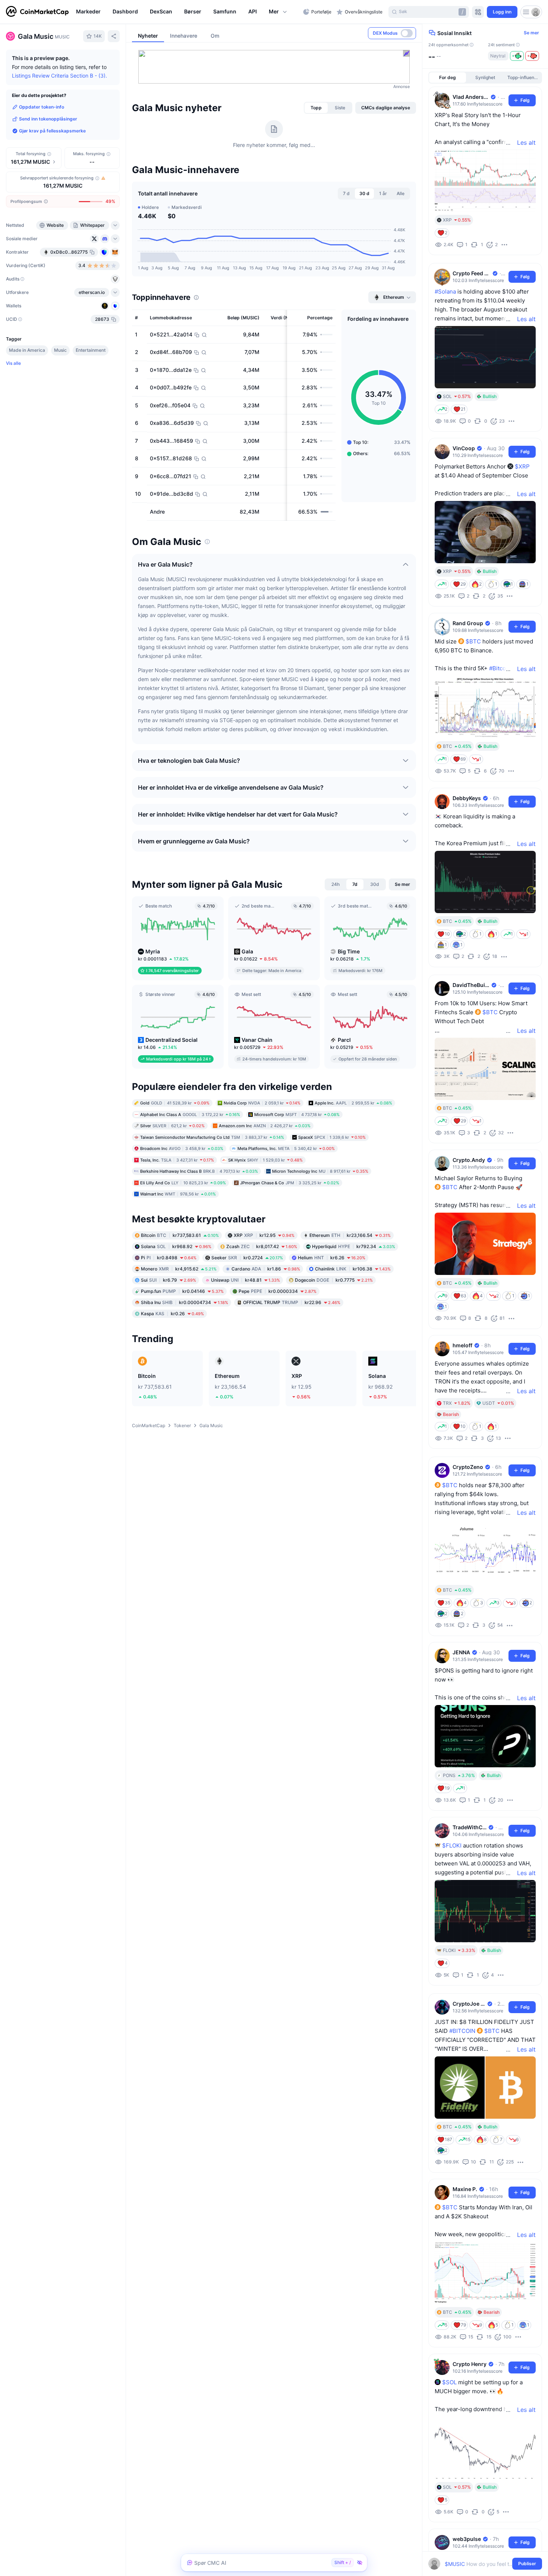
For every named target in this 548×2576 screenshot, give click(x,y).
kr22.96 (292, 1302)
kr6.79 (169, 1280)
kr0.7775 (334, 1280)
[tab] (316, 108)
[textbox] (480, 2564)
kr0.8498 (169, 1257)
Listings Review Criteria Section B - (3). (59, 76)
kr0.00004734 (185, 1302)
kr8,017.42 (262, 1246)
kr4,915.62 (179, 1268)
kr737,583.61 (180, 1235)
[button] (278, 12)
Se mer (531, 33)
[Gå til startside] (37, 12)
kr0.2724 (247, 1257)
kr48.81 (245, 1280)
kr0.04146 (182, 1291)
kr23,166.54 (350, 1235)
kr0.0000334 (278, 1291)
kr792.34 (354, 1246)
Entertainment (91, 350)
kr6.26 (332, 1257)
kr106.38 (353, 1268)
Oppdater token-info (42, 107)
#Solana (445, 292)
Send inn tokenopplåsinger (48, 119)
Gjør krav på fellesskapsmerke (52, 131)
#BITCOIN (462, 2031)
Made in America (27, 350)
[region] (188, 12)
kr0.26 (172, 1313)
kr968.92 (176, 1246)
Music (60, 350)
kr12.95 (264, 1235)
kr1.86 (266, 1268)
